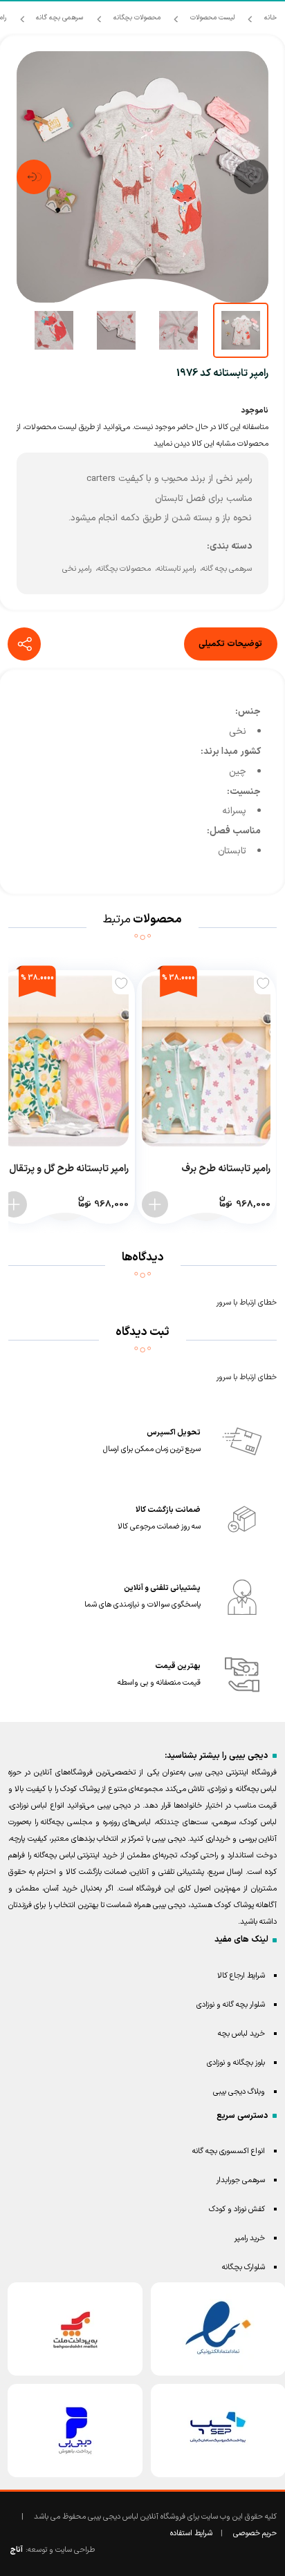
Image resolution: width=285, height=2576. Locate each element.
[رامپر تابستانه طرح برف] (206, 1061)
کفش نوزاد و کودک (237, 2209)
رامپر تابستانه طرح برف (226, 1169)
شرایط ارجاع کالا (241, 1976)
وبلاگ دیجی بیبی (239, 2092)
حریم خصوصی (255, 2534)
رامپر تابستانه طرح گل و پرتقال (69, 1169)
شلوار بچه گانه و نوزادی (231, 2005)
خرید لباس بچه (241, 2034)
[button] (251, 177)
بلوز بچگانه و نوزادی (236, 2063)
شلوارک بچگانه (243, 2267)
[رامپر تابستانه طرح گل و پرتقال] (65, 1061)
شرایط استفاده (191, 2534)
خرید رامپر (250, 2238)
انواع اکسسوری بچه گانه (229, 2151)
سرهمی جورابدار (241, 2180)
